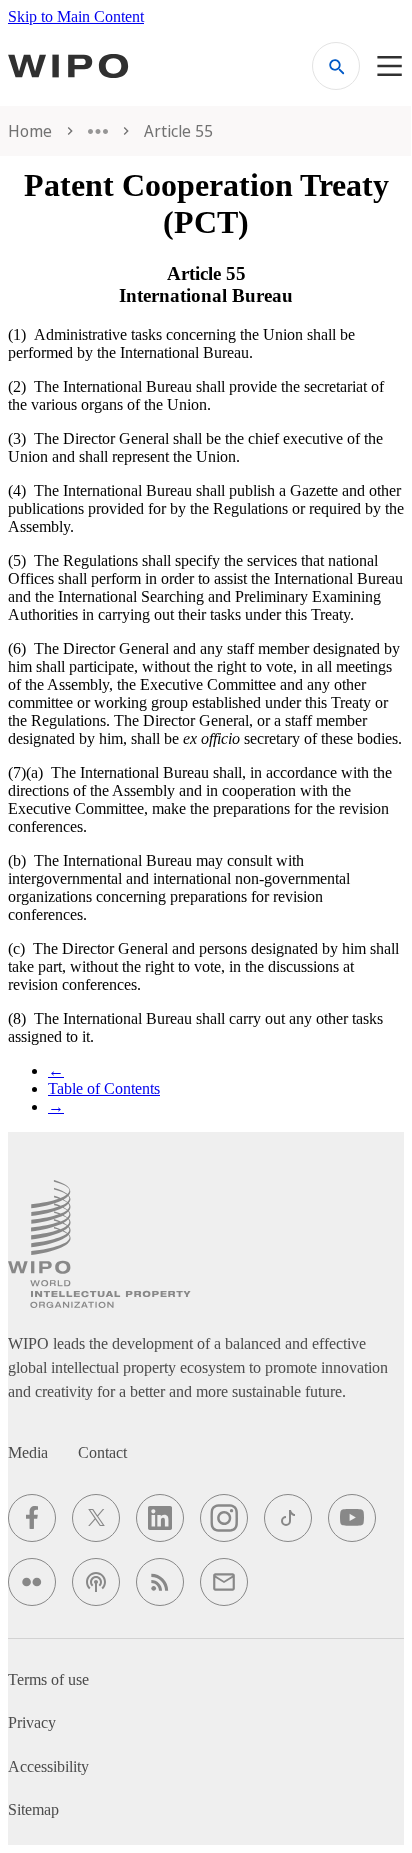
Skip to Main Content (76, 16)
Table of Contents (104, 1088)
